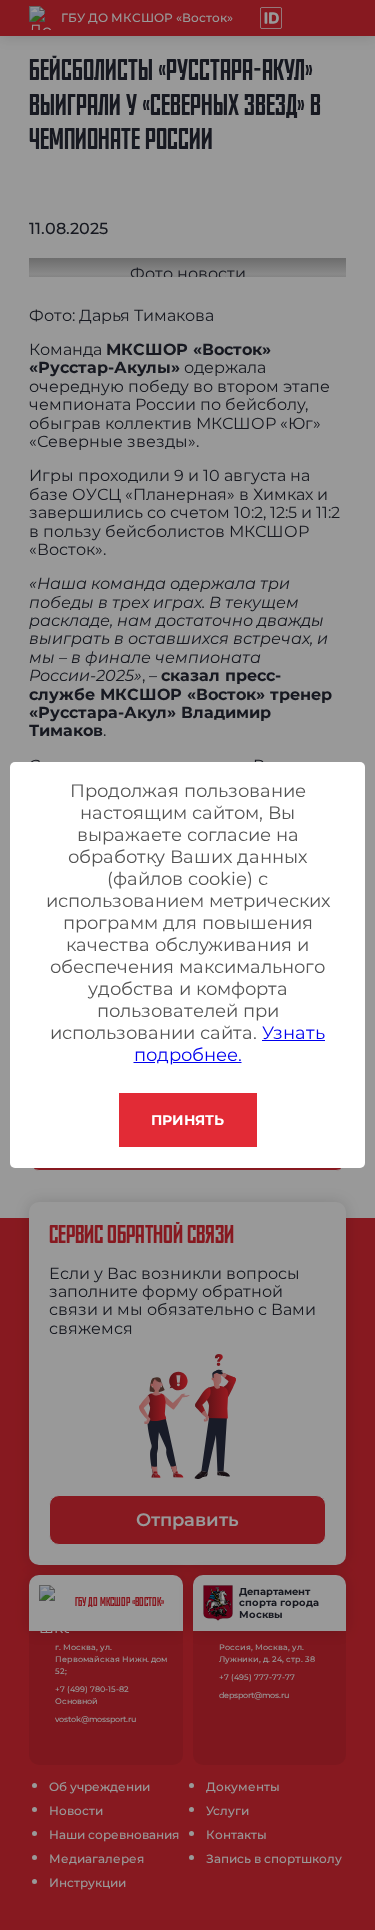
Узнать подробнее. (230, 1044)
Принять (187, 1120)
